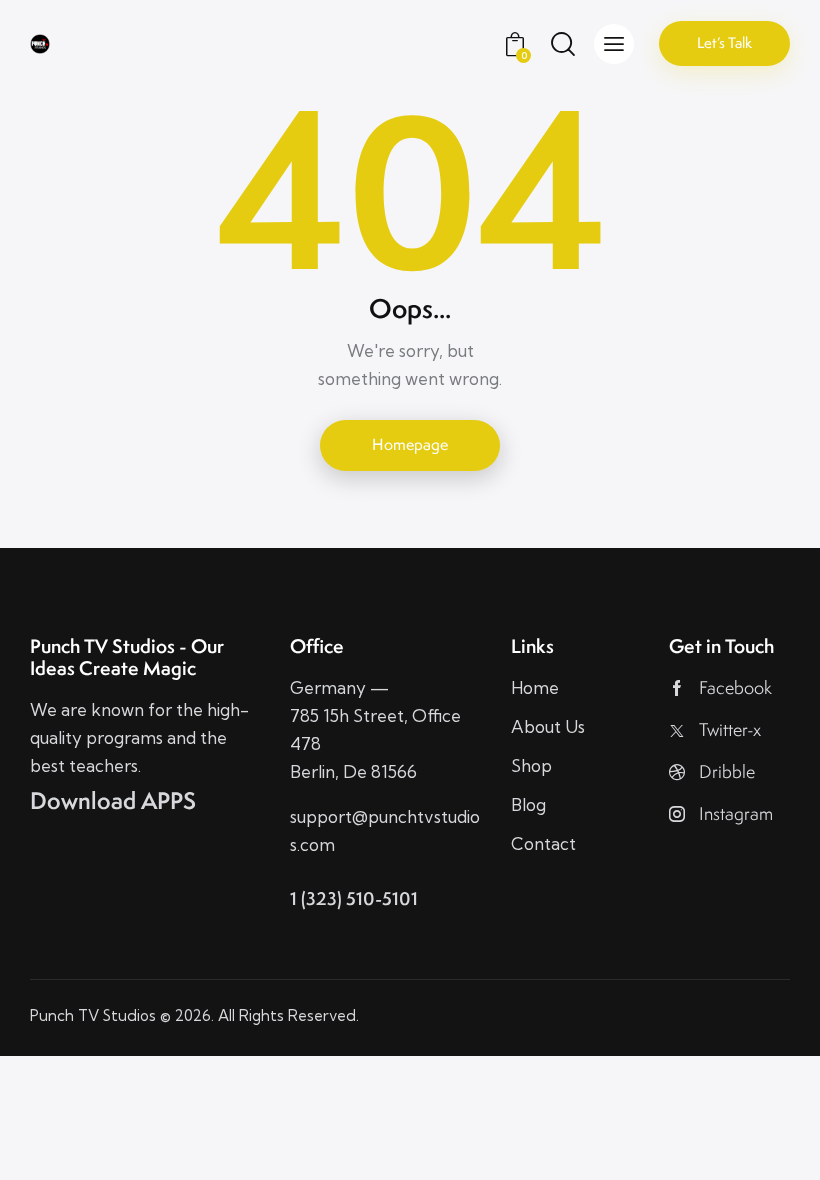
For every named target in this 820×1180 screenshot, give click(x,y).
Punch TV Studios (93, 1015)
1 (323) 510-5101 (354, 898)
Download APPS (113, 801)
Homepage (410, 444)
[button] (614, 44)
